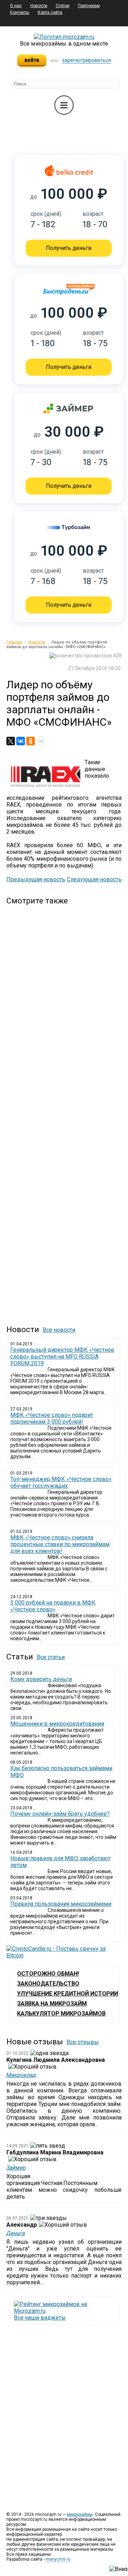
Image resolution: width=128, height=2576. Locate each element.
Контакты (20, 12)
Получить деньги (69, 248)
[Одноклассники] (31, 741)
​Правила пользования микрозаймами (61, 1904)
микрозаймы (80, 2514)
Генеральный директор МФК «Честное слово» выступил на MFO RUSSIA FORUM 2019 (62, 1357)
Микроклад (21, 2075)
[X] (11, 741)
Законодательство (48, 1984)
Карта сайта (50, 12)
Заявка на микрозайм (52, 2004)
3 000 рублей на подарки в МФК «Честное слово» (53, 1606)
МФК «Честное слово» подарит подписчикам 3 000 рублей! (52, 1418)
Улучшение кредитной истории (68, 1994)
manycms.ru (58, 2559)
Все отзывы (83, 2042)
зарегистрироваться (87, 60)
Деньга (16, 2233)
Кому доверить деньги (41, 1679)
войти (32, 60)
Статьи (63, 6)
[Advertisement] (41, 1109)
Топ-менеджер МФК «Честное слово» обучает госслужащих (61, 1482)
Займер (16, 2168)
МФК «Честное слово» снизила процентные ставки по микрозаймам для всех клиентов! (60, 1544)
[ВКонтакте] (21, 741)
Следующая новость (94, 879)
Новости (39, 6)
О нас (16, 6)
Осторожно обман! (48, 1974)
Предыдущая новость (36, 879)
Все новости (59, 1330)
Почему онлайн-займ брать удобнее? (60, 1814)
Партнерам (89, 6)
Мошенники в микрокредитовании (57, 1724)
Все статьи (51, 1657)
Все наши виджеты (40, 2318)
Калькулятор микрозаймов (61, 2014)
